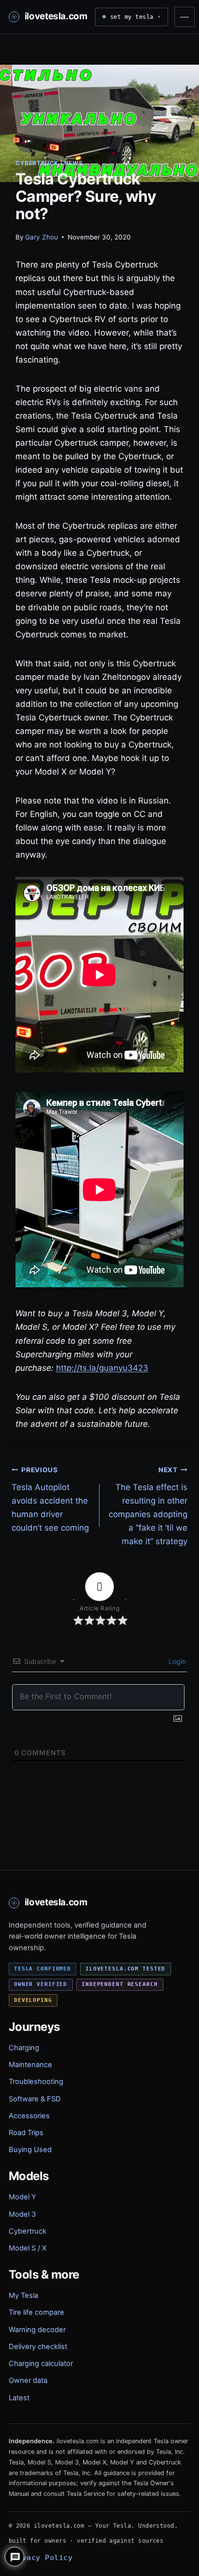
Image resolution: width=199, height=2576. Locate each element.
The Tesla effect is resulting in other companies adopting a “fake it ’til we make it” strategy (148, 1506)
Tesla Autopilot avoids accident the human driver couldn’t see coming (50, 1499)
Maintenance (30, 2065)
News (73, 163)
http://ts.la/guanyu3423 (102, 1368)
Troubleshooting (36, 2082)
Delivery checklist (38, 2347)
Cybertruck (37, 163)
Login (176, 1661)
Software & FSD (35, 2099)
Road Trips (26, 2133)
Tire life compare (36, 2312)
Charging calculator (41, 2364)
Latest (19, 2398)
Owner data (28, 2380)
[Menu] (185, 17)
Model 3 (22, 2214)
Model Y (22, 2197)
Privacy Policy (41, 2557)
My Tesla (23, 2295)
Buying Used (30, 2150)
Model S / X (28, 2248)
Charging (24, 2048)
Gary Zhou (42, 237)
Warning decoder (37, 2330)
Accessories (29, 2116)
